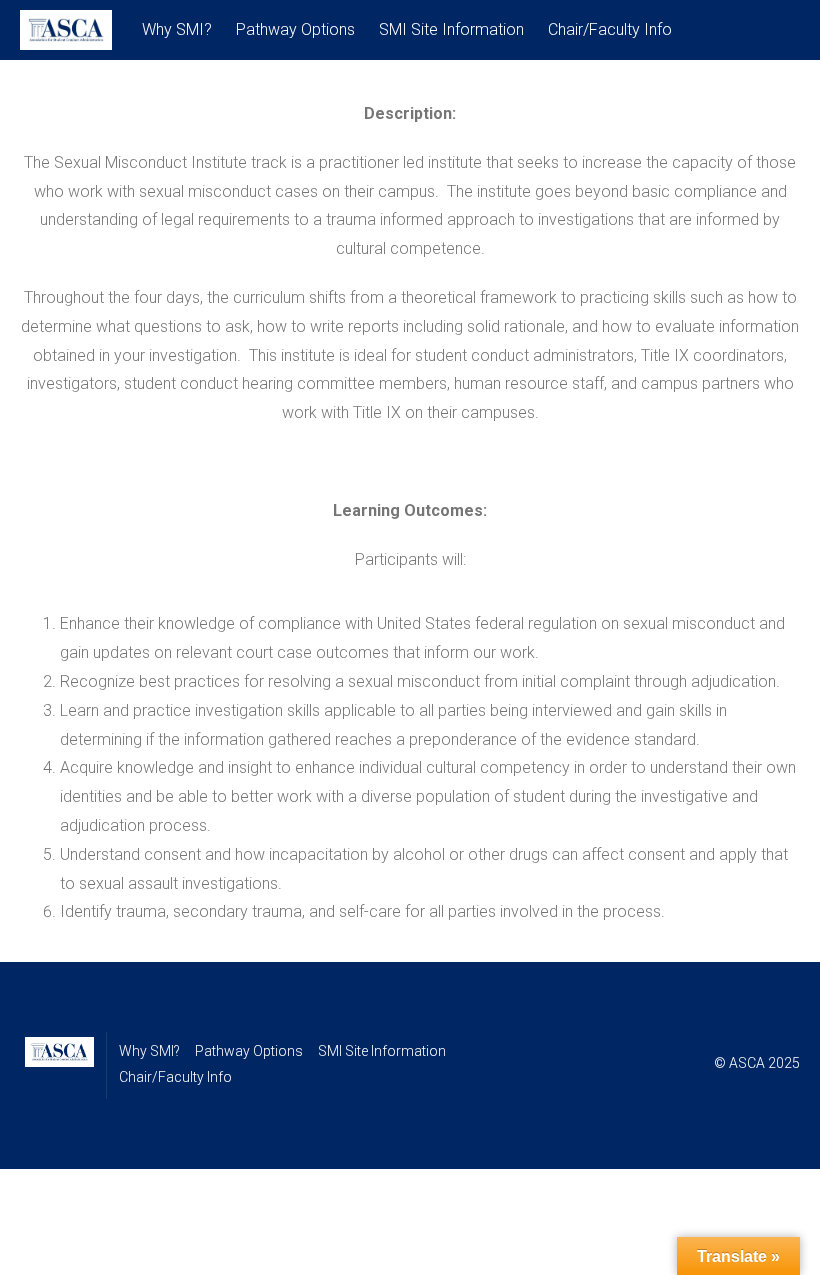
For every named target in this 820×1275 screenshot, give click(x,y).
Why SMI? (177, 29)
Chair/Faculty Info (610, 29)
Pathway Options (295, 29)
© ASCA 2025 (757, 1063)
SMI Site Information (451, 29)
